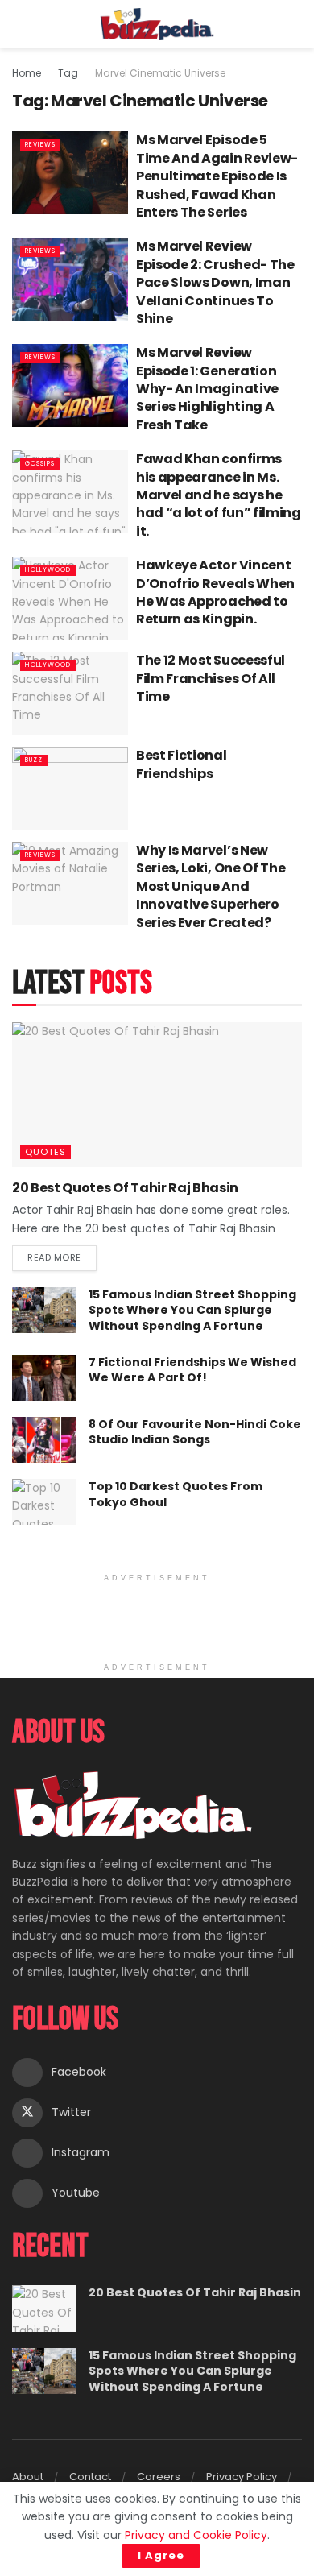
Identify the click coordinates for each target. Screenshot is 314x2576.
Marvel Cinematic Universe (160, 73)
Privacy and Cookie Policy (196, 2535)
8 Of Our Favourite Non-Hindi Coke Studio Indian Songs (195, 1432)
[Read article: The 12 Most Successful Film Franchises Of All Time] (70, 693)
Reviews (40, 145)
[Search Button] (295, 24)
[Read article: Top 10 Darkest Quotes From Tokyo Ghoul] (44, 1502)
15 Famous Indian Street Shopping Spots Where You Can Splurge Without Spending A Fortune (192, 1310)
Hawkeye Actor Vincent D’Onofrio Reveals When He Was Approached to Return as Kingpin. (215, 592)
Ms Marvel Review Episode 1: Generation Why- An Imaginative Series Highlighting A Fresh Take (207, 389)
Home (27, 73)
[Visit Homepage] (157, 24)
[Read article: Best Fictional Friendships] (70, 788)
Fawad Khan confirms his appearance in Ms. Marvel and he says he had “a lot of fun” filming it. (219, 495)
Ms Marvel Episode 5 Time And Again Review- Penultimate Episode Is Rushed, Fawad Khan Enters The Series (217, 176)
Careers (159, 2477)
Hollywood (48, 570)
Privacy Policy (242, 2477)
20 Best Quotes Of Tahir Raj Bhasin (125, 1188)
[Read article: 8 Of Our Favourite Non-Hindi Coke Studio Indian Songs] (44, 1440)
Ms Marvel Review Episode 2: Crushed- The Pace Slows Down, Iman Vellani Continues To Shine (215, 282)
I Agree (161, 2555)
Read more (62, 1255)
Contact (90, 2477)
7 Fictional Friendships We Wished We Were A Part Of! (192, 1370)
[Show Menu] (19, 24)
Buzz (34, 760)
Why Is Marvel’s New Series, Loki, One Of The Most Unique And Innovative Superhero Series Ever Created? (211, 886)
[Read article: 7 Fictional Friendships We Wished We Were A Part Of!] (44, 1378)
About (28, 2477)
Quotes (45, 1152)
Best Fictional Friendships (182, 764)
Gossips (40, 464)
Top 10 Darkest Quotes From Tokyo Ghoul (176, 1494)
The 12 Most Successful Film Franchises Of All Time (211, 678)
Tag (68, 73)
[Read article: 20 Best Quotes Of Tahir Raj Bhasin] (157, 1095)
